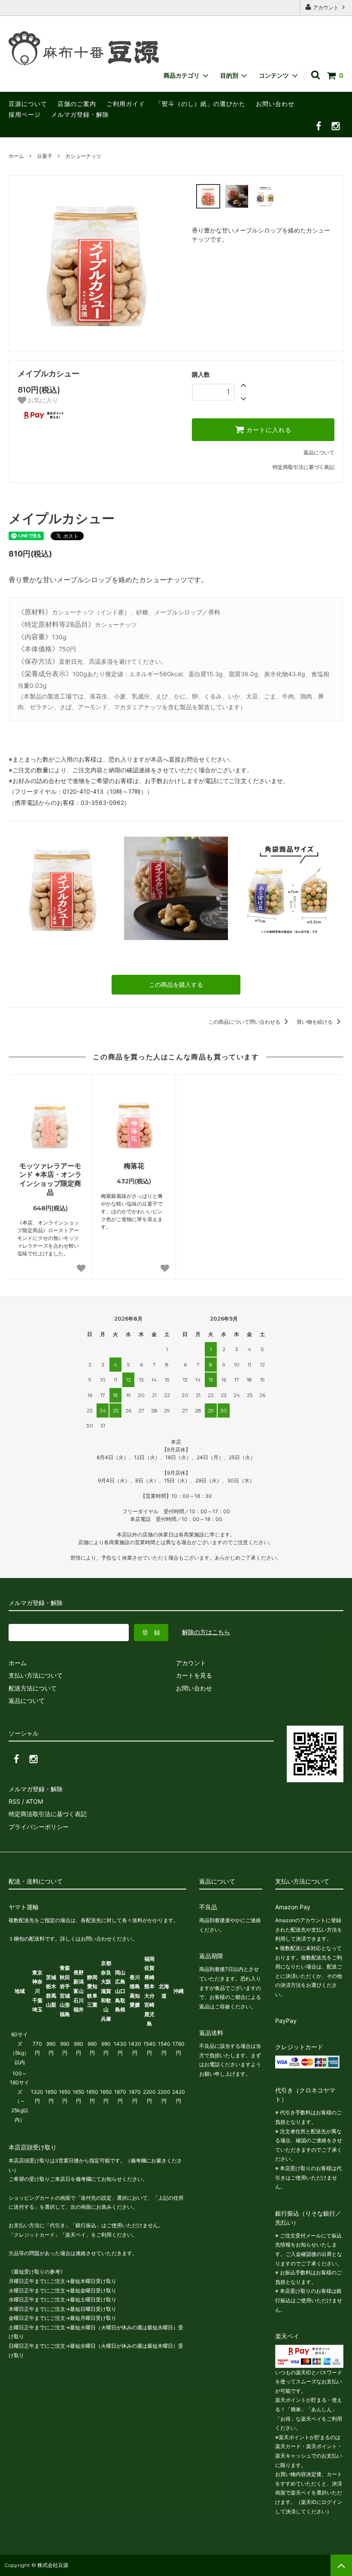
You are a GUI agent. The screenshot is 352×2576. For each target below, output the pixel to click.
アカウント (326, 8)
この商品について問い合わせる (245, 1022)
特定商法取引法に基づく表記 (48, 1814)
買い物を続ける (315, 1022)
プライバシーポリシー (39, 1827)
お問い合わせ (275, 104)
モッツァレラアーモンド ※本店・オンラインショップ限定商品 (50, 1179)
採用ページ (25, 114)
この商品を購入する (176, 984)
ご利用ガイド (126, 104)
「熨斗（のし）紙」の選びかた (200, 104)
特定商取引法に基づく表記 (303, 467)
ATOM (34, 1801)
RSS (14, 1801)
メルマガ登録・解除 (80, 114)
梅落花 (134, 1166)
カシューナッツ (83, 156)
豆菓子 (45, 156)
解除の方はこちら (206, 1632)
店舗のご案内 (77, 104)
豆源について (28, 104)
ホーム (16, 156)
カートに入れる (268, 430)
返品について (319, 452)
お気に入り (42, 400)
